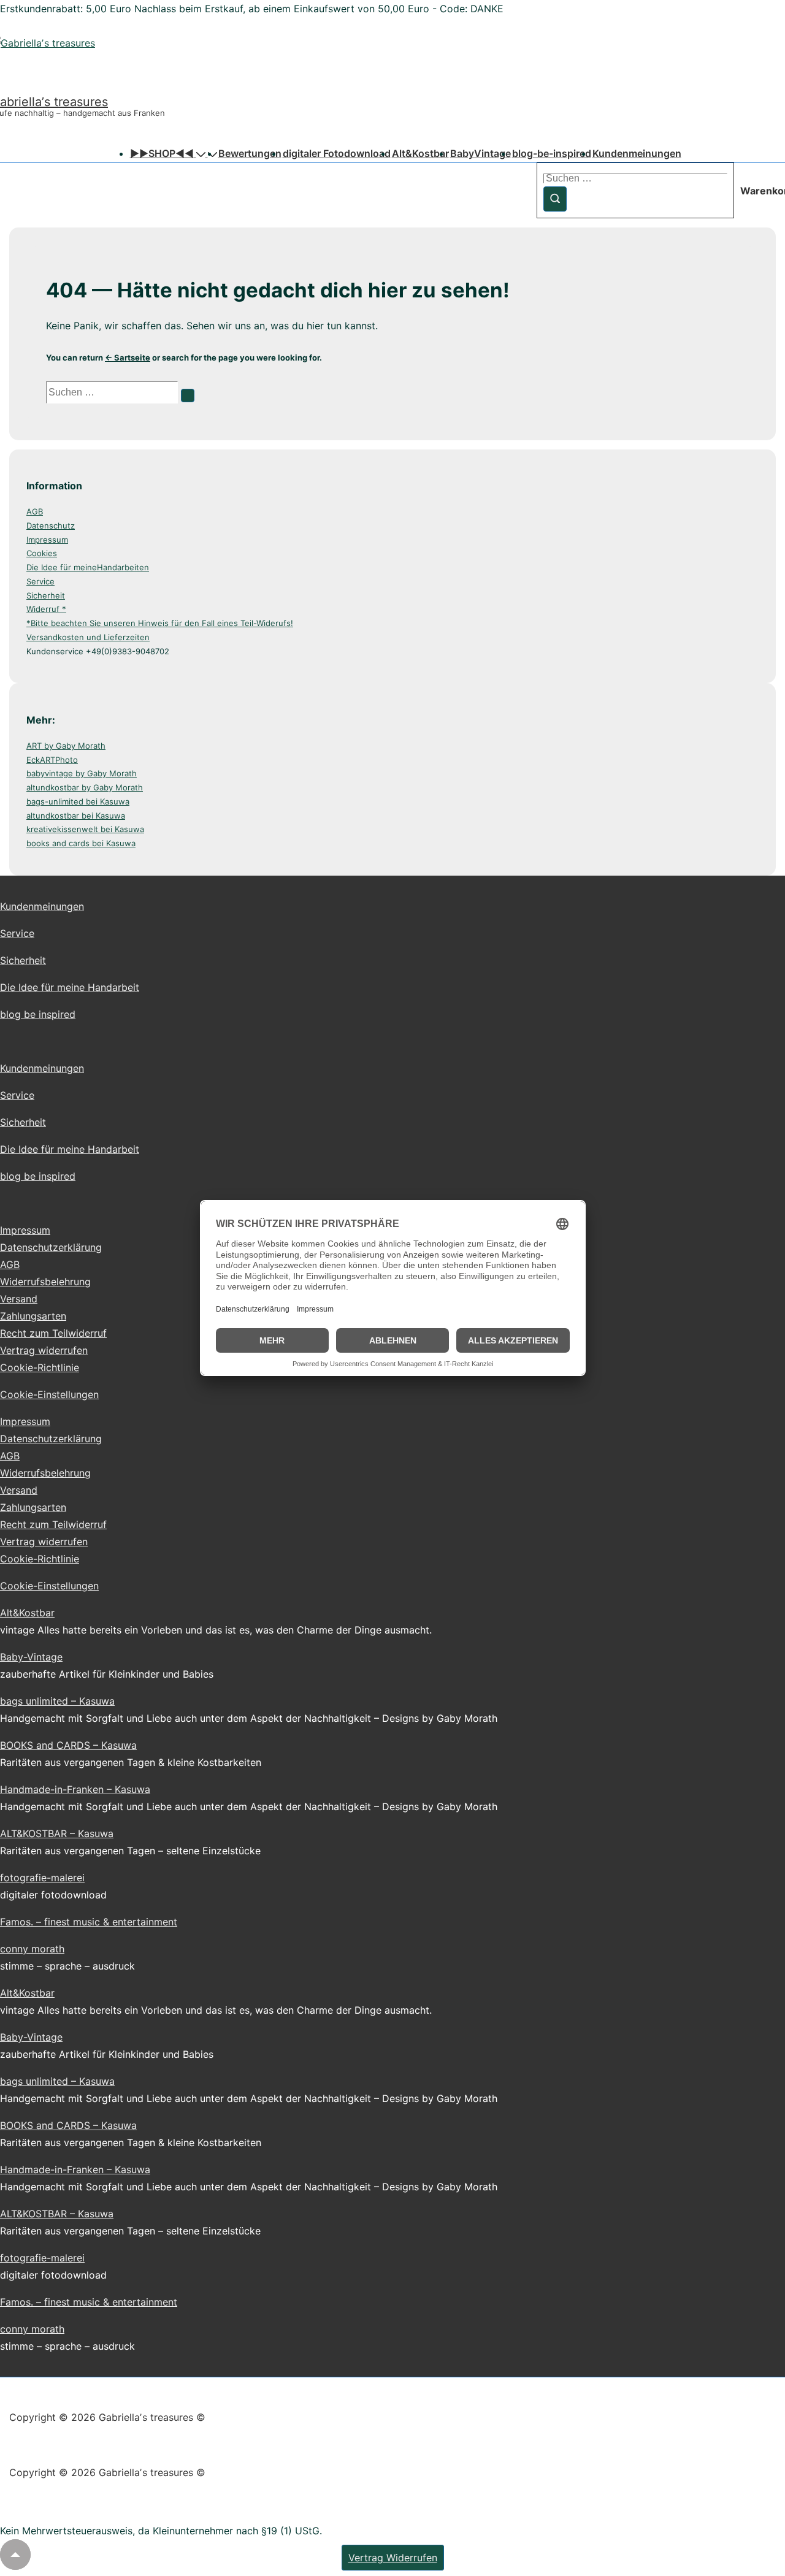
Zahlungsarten (33, 1316)
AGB (35, 511)
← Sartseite (128, 357)
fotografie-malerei (42, 1878)
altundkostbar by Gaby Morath (85, 787)
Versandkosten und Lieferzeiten (88, 637)
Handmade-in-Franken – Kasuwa (75, 1789)
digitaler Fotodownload (337, 153)
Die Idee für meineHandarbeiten (88, 567)
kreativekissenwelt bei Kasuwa (85, 829)
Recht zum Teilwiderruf (53, 1333)
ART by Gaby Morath (66, 746)
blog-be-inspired (552, 153)
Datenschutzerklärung (51, 1247)
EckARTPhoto (52, 760)
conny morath (32, 1949)
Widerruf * (46, 609)
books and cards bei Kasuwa (81, 843)
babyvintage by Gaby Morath (82, 773)
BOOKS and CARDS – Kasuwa (68, 1745)
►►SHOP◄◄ (162, 153)
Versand (19, 1299)
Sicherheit (46, 595)
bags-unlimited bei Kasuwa (78, 801)
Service (40, 581)
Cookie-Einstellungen (49, 1394)
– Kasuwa (91, 1701)
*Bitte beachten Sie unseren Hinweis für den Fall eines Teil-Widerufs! (160, 623)
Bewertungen (250, 153)
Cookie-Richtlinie (40, 1367)
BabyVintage (481, 153)
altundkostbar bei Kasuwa (76, 816)
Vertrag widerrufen (44, 1350)
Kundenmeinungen (637, 153)
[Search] (188, 396)
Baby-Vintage (31, 1657)
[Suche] (555, 199)
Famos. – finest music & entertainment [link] (89, 1922)
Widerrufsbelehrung (45, 1282)
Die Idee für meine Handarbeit (70, 987)
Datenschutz (51, 526)
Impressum (47, 540)
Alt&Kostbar (420, 153)
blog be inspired (38, 1014)
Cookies (42, 553)
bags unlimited (34, 1701)
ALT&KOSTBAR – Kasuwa (57, 1833)
